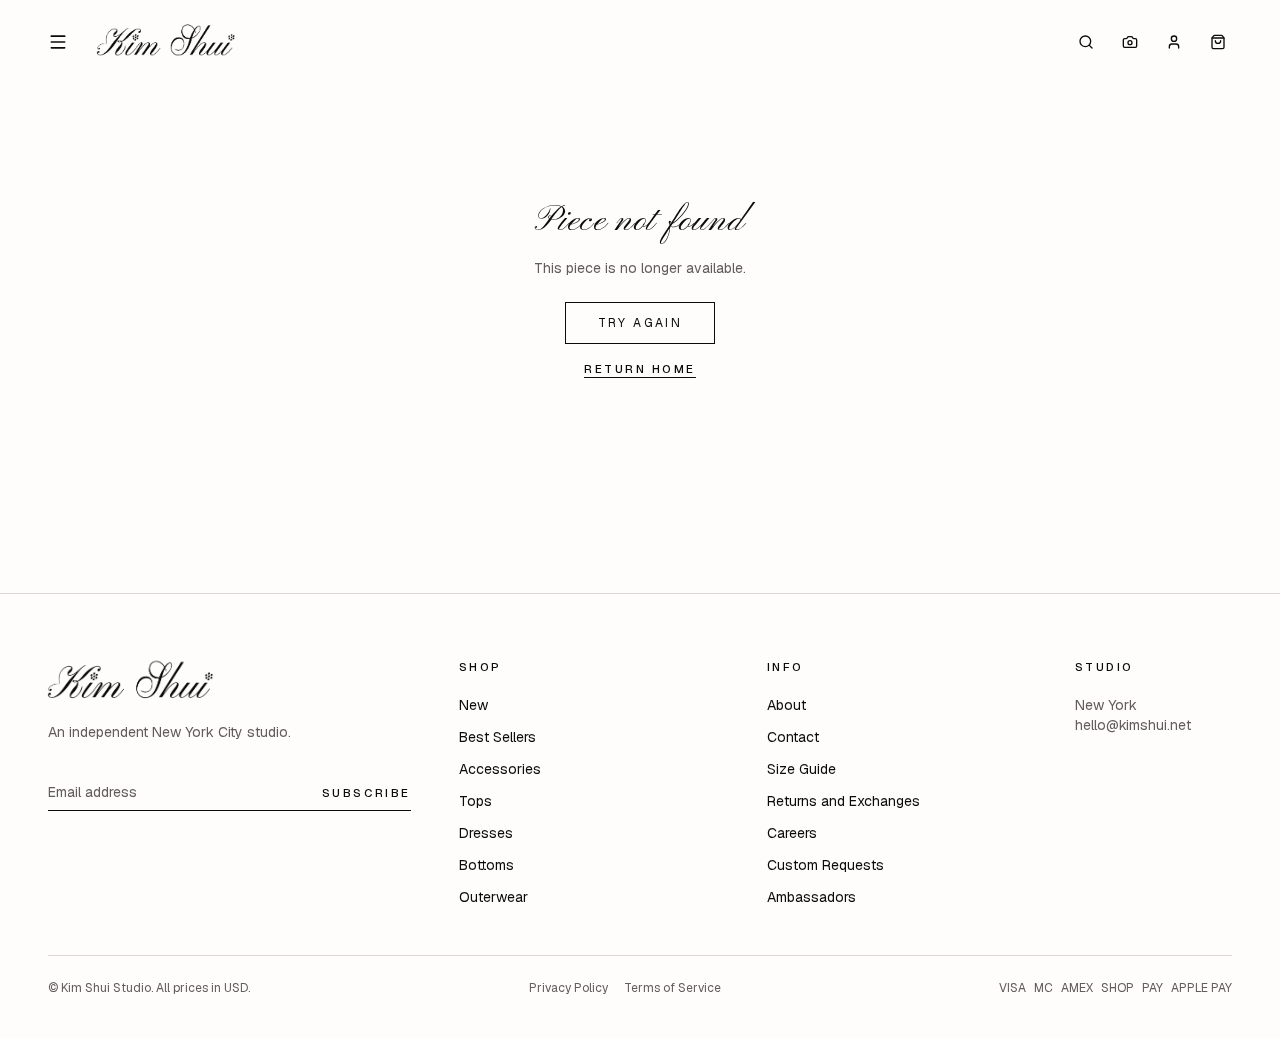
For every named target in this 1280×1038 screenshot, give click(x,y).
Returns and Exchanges (843, 801)
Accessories (500, 769)
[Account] (1174, 42)
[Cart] (1218, 42)
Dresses (486, 833)
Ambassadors (811, 897)
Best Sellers (497, 737)
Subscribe (366, 792)
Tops (475, 801)
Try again (640, 323)
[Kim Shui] (165, 42)
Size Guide (801, 769)
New (473, 705)
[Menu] (58, 42)
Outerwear (493, 897)
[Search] (1086, 42)
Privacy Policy (568, 988)
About (786, 705)
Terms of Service (672, 988)
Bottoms (486, 865)
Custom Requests (825, 865)
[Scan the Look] (1130, 42)
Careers (792, 833)
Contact (793, 737)
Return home (640, 368)
